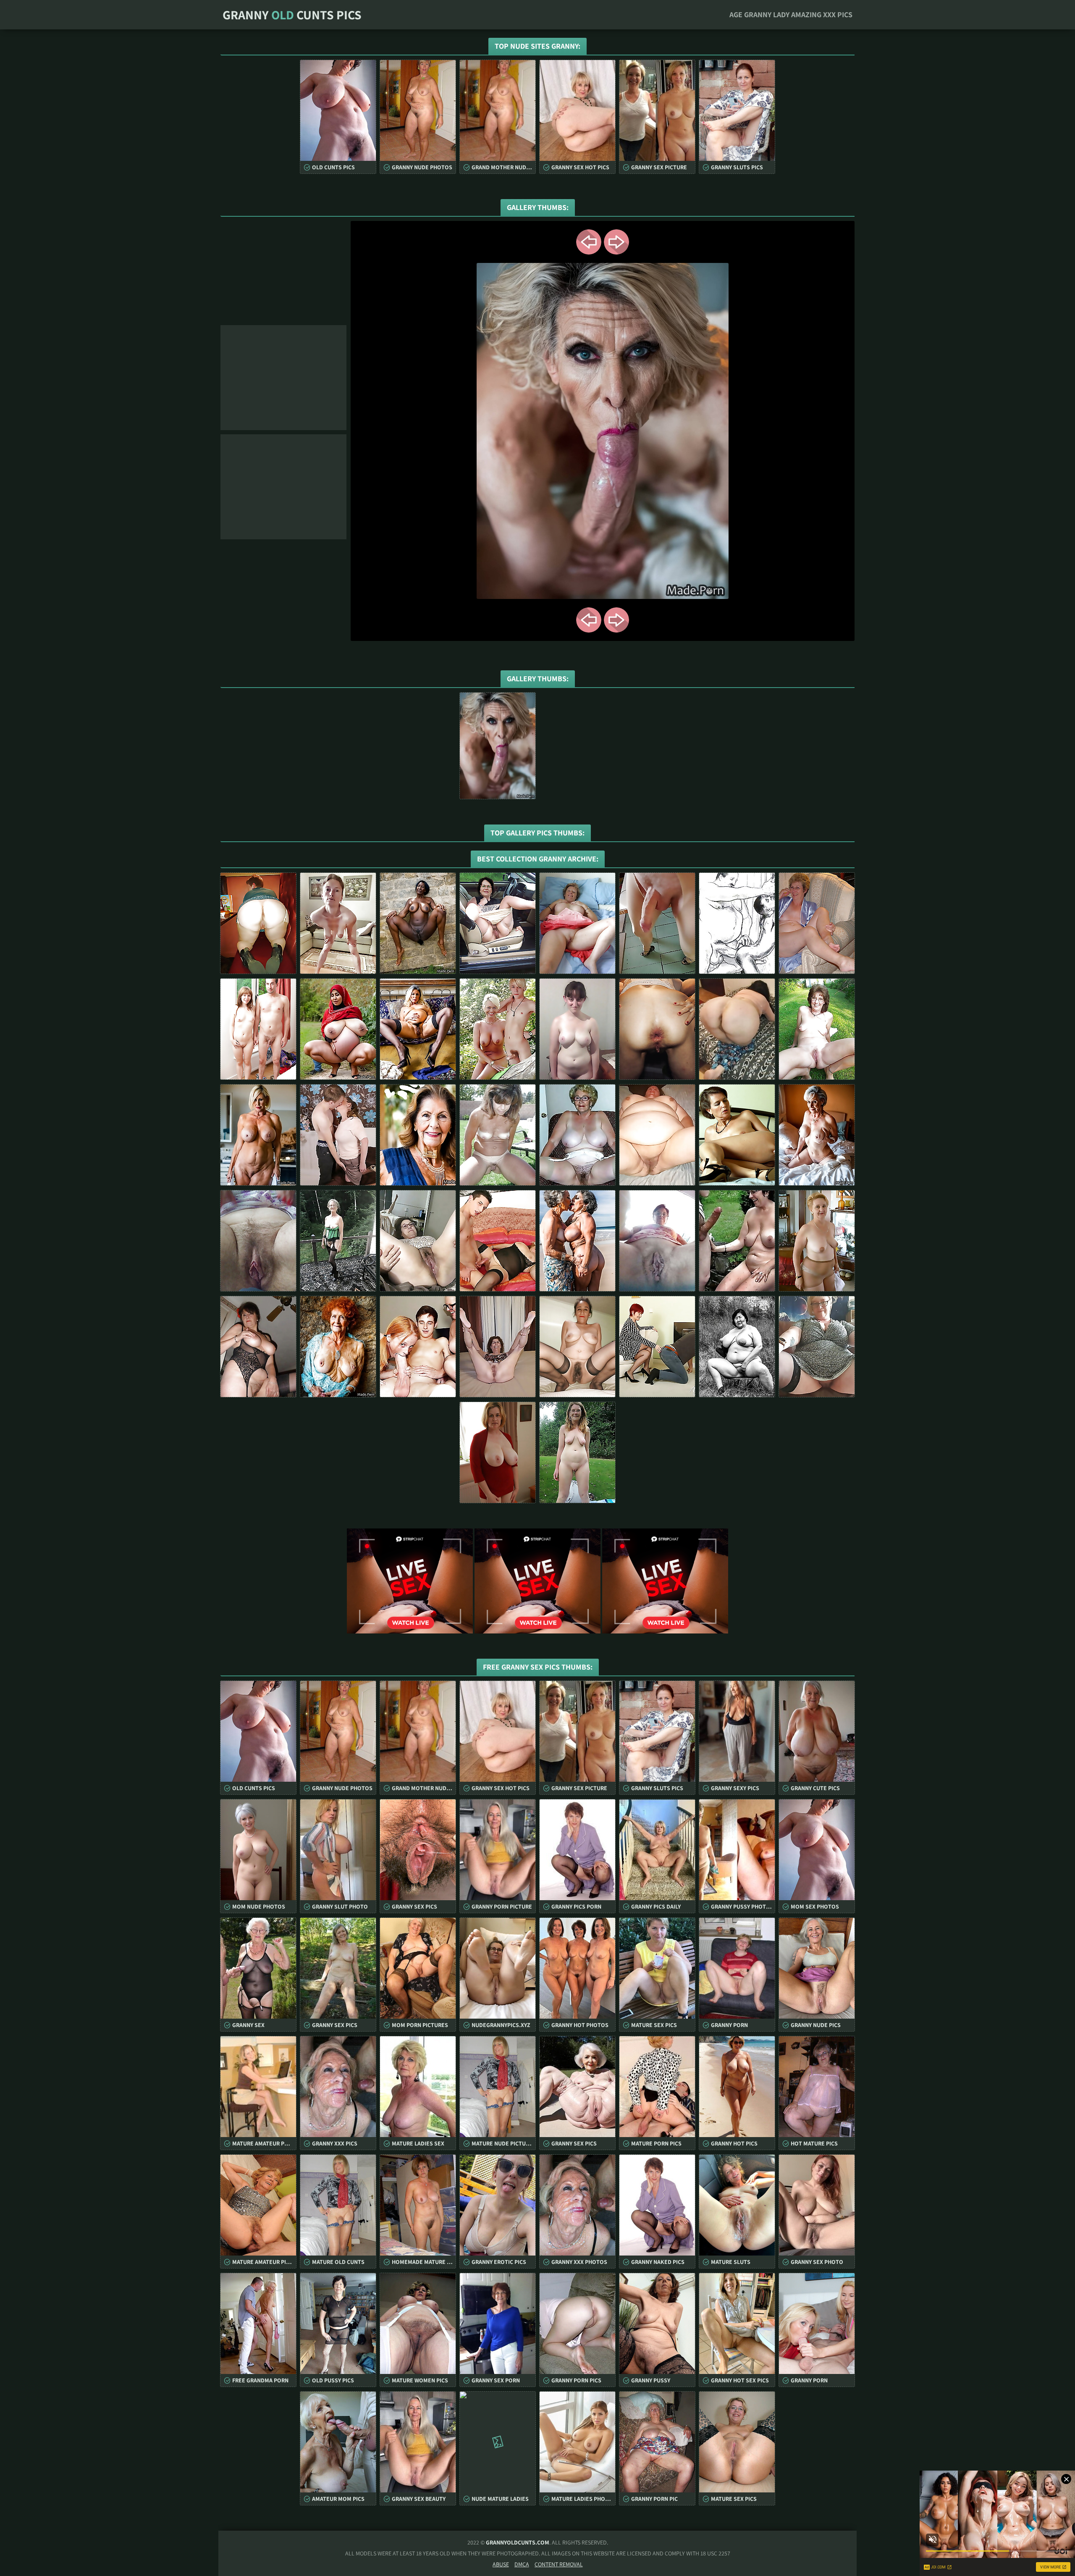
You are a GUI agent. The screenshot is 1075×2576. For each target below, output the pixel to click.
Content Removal (559, 2564)
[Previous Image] (589, 242)
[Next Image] (616, 242)
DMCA (522, 2564)
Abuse (501, 2564)
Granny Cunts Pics (292, 15)
